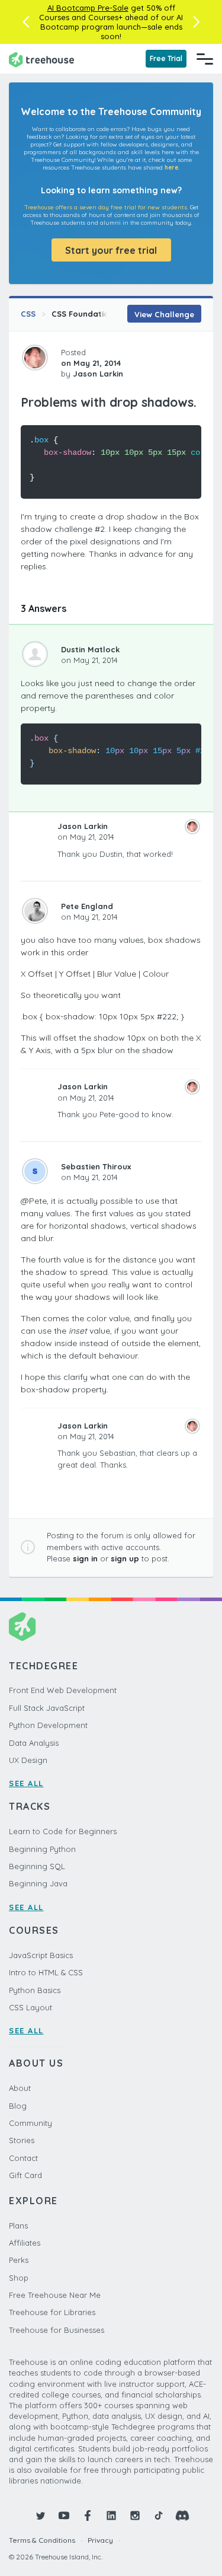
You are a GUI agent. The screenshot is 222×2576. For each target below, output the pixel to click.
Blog (18, 2106)
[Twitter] (40, 2516)
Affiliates (25, 2243)
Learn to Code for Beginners (63, 1831)
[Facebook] (88, 2516)
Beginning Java (38, 1883)
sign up (125, 1558)
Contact (23, 2158)
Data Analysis (34, 1743)
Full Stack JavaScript (47, 1708)
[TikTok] (159, 2516)
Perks (19, 2260)
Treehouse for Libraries (52, 2312)
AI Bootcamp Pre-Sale (88, 8)
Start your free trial (111, 250)
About (20, 2088)
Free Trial (166, 58)
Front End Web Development (63, 1690)
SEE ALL (26, 1783)
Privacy (100, 2540)
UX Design (28, 1760)
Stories (22, 2140)
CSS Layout (30, 2007)
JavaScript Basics (41, 1955)
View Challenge (164, 314)
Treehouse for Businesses (57, 2330)
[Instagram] (135, 2516)
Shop (19, 2278)
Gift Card (25, 2175)
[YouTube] (64, 2516)
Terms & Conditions (42, 2540)
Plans (18, 2226)
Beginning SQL (37, 1866)
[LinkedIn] (111, 2516)
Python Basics (35, 1990)
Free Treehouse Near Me (55, 2295)
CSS (28, 314)
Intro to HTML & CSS (46, 1972)
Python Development (48, 1725)
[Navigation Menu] (205, 59)
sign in (85, 1558)
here (171, 168)
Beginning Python (42, 1849)
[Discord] (182, 2516)
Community (30, 2123)
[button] (26, 22)
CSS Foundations (85, 314)
